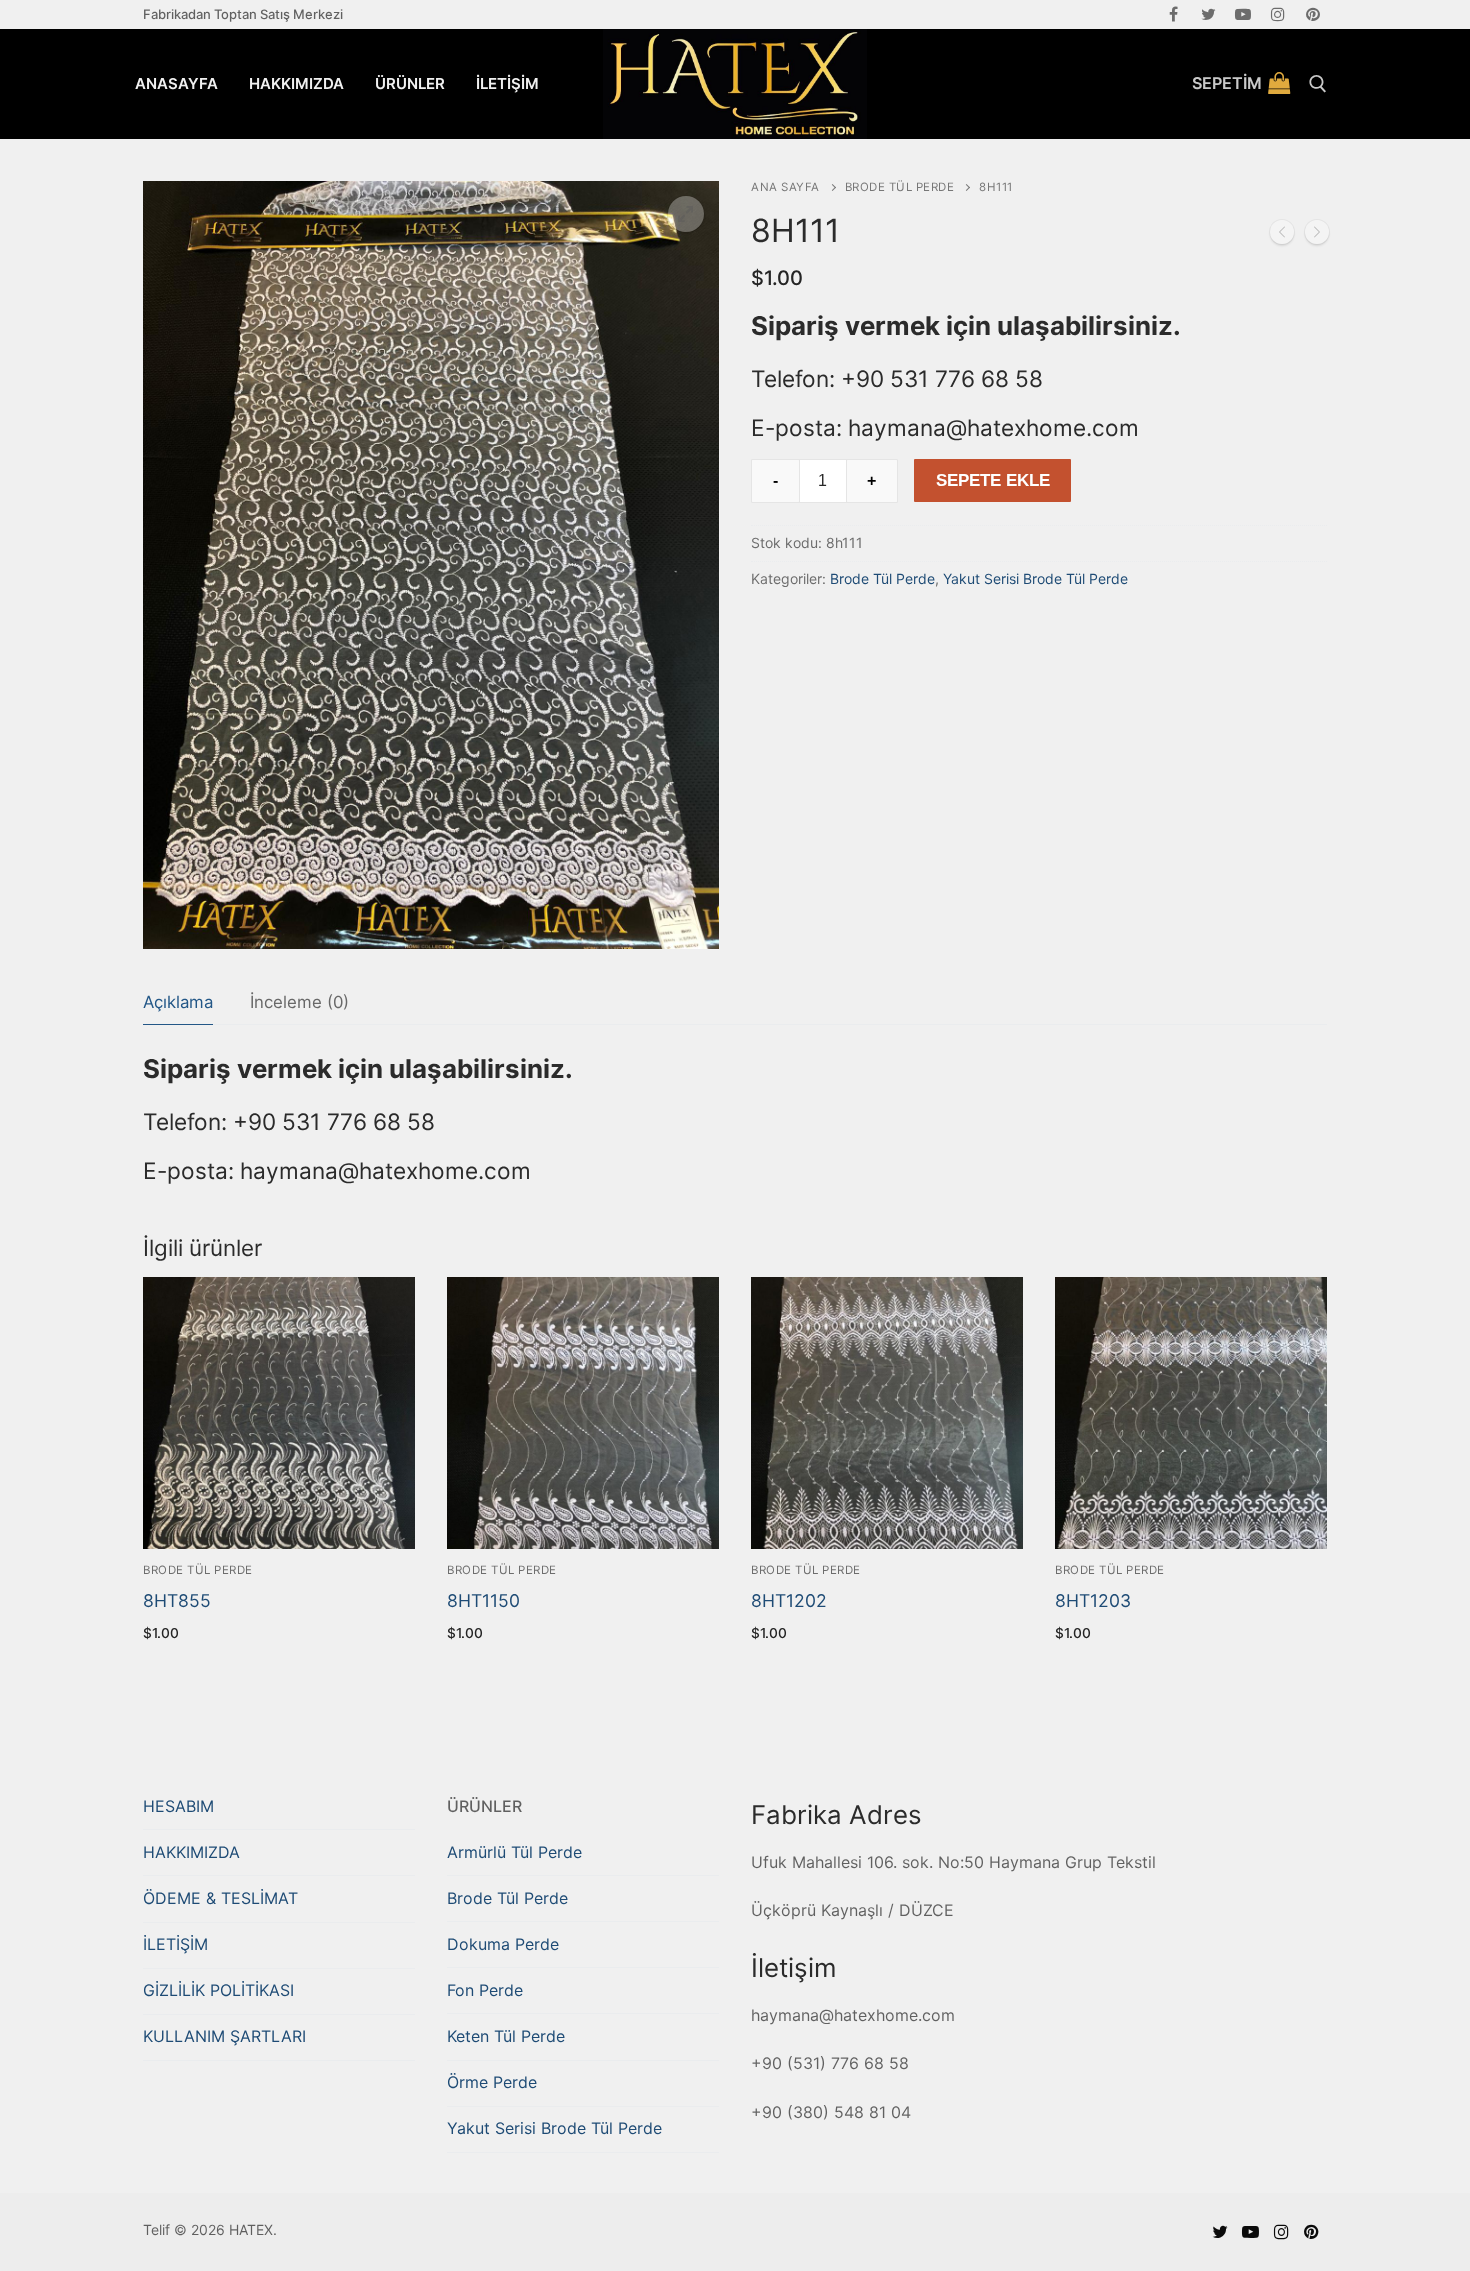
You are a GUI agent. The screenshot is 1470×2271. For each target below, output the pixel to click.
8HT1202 (789, 1600)
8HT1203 (1093, 1600)
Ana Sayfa (785, 187)
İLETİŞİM (175, 1944)
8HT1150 (483, 1600)
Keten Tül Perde (506, 2036)
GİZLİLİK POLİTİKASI (218, 1990)
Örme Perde (492, 2082)
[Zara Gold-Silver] (1282, 236)
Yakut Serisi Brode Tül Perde (1035, 578)
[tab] (178, 1003)
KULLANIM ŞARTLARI (224, 2036)
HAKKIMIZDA (191, 1852)
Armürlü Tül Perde (514, 1852)
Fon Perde (485, 1990)
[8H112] (1317, 236)
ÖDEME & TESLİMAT (220, 1898)
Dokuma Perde (503, 1944)
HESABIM (178, 1806)
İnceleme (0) (299, 1002)
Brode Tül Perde (900, 187)
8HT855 (177, 1600)
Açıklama (178, 1002)
